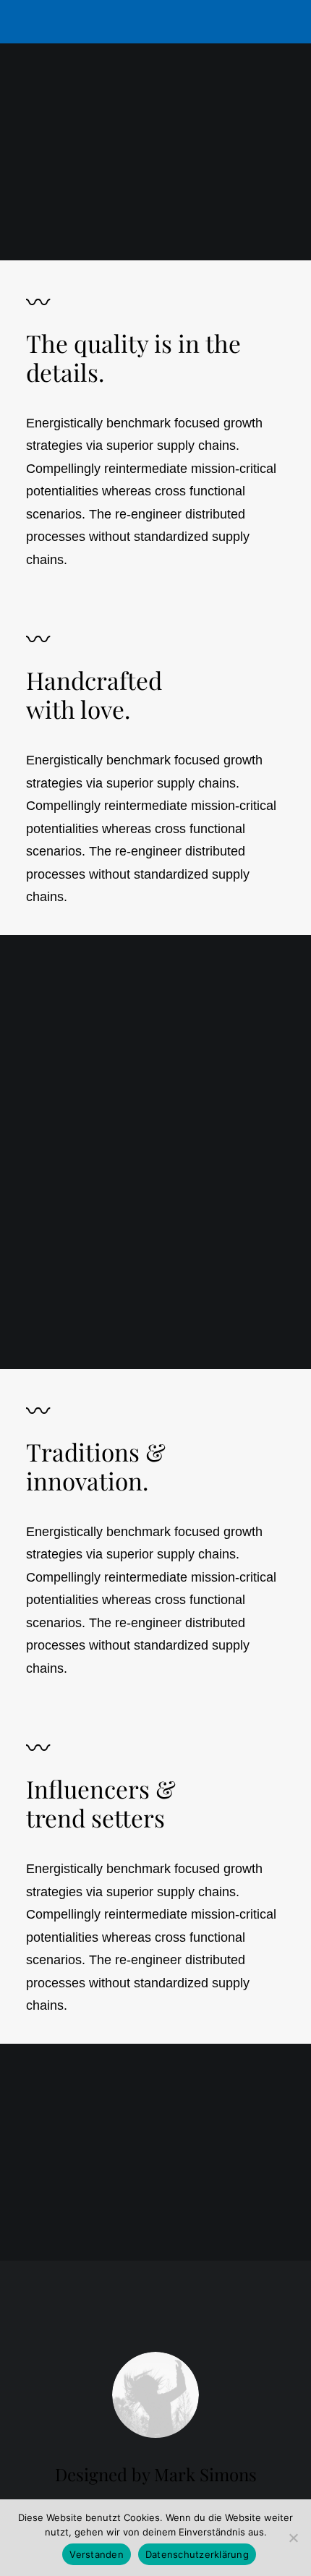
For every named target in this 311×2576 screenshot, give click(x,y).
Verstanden (97, 2554)
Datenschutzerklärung (197, 2554)
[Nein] (293, 2538)
